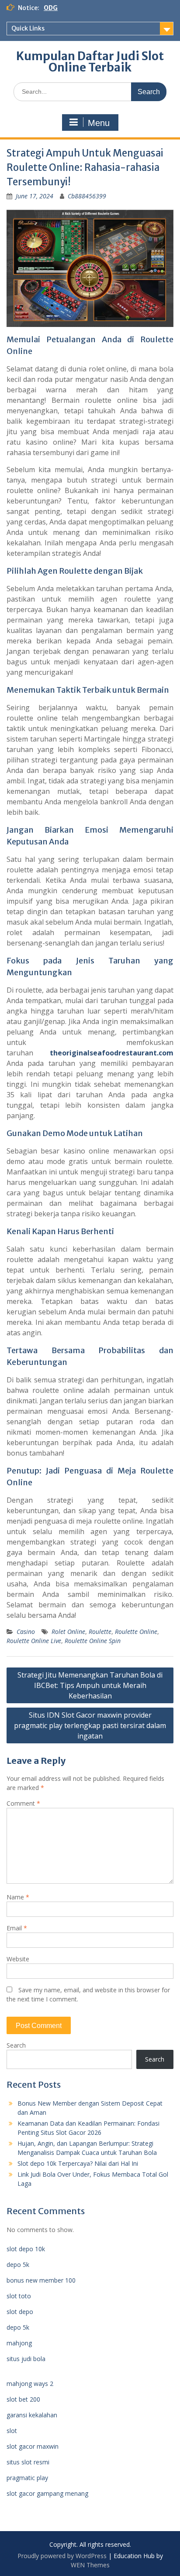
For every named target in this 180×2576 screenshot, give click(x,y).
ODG (51, 8)
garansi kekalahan (32, 2415)
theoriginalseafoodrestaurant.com (112, 1053)
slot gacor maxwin (33, 2446)
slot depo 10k (26, 2249)
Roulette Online (136, 1632)
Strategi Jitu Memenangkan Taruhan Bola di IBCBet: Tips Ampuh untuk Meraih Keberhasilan (90, 1685)
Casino (26, 1632)
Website (18, 1959)
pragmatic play (27, 2478)
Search (16, 2045)
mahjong (19, 2343)
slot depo (20, 2312)
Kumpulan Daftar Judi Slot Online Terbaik (90, 62)
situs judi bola (26, 2359)
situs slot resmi (28, 2462)
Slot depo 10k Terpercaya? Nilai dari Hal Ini (78, 2163)
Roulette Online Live (34, 1641)
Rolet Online (68, 1632)
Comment (23, 1803)
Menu (99, 123)
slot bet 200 (23, 2399)
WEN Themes (90, 2565)
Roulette (100, 1632)
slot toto (19, 2296)
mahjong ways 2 (30, 2384)
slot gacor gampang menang (47, 2493)
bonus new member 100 (41, 2280)
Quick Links (28, 28)
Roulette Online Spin (93, 1641)
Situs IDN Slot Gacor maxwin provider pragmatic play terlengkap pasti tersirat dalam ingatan (90, 1725)
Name (18, 1897)
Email (17, 1928)
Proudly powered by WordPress (62, 2556)
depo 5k (18, 2265)
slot (12, 2431)
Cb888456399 (87, 196)
